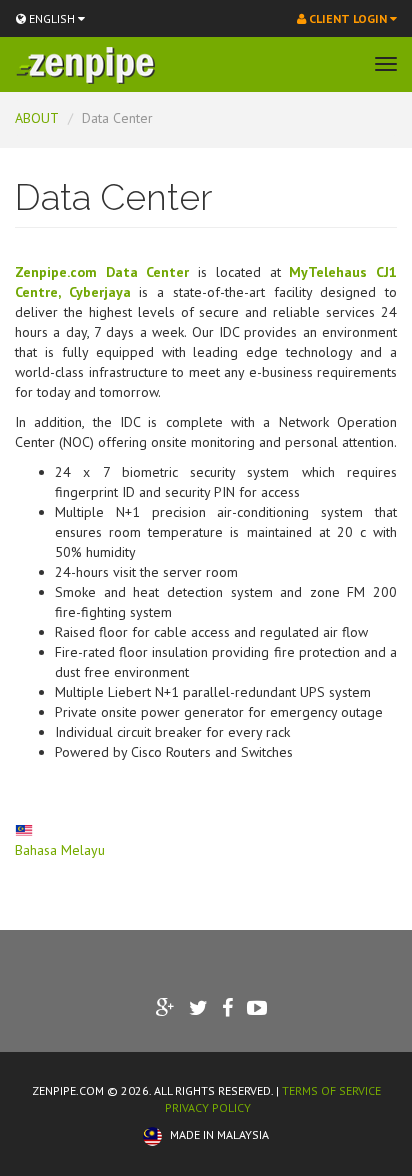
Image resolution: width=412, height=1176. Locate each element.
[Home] (85, 65)
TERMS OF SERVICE (331, 1090)
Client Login (348, 18)
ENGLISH (52, 18)
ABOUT (37, 118)
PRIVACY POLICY (208, 1107)
